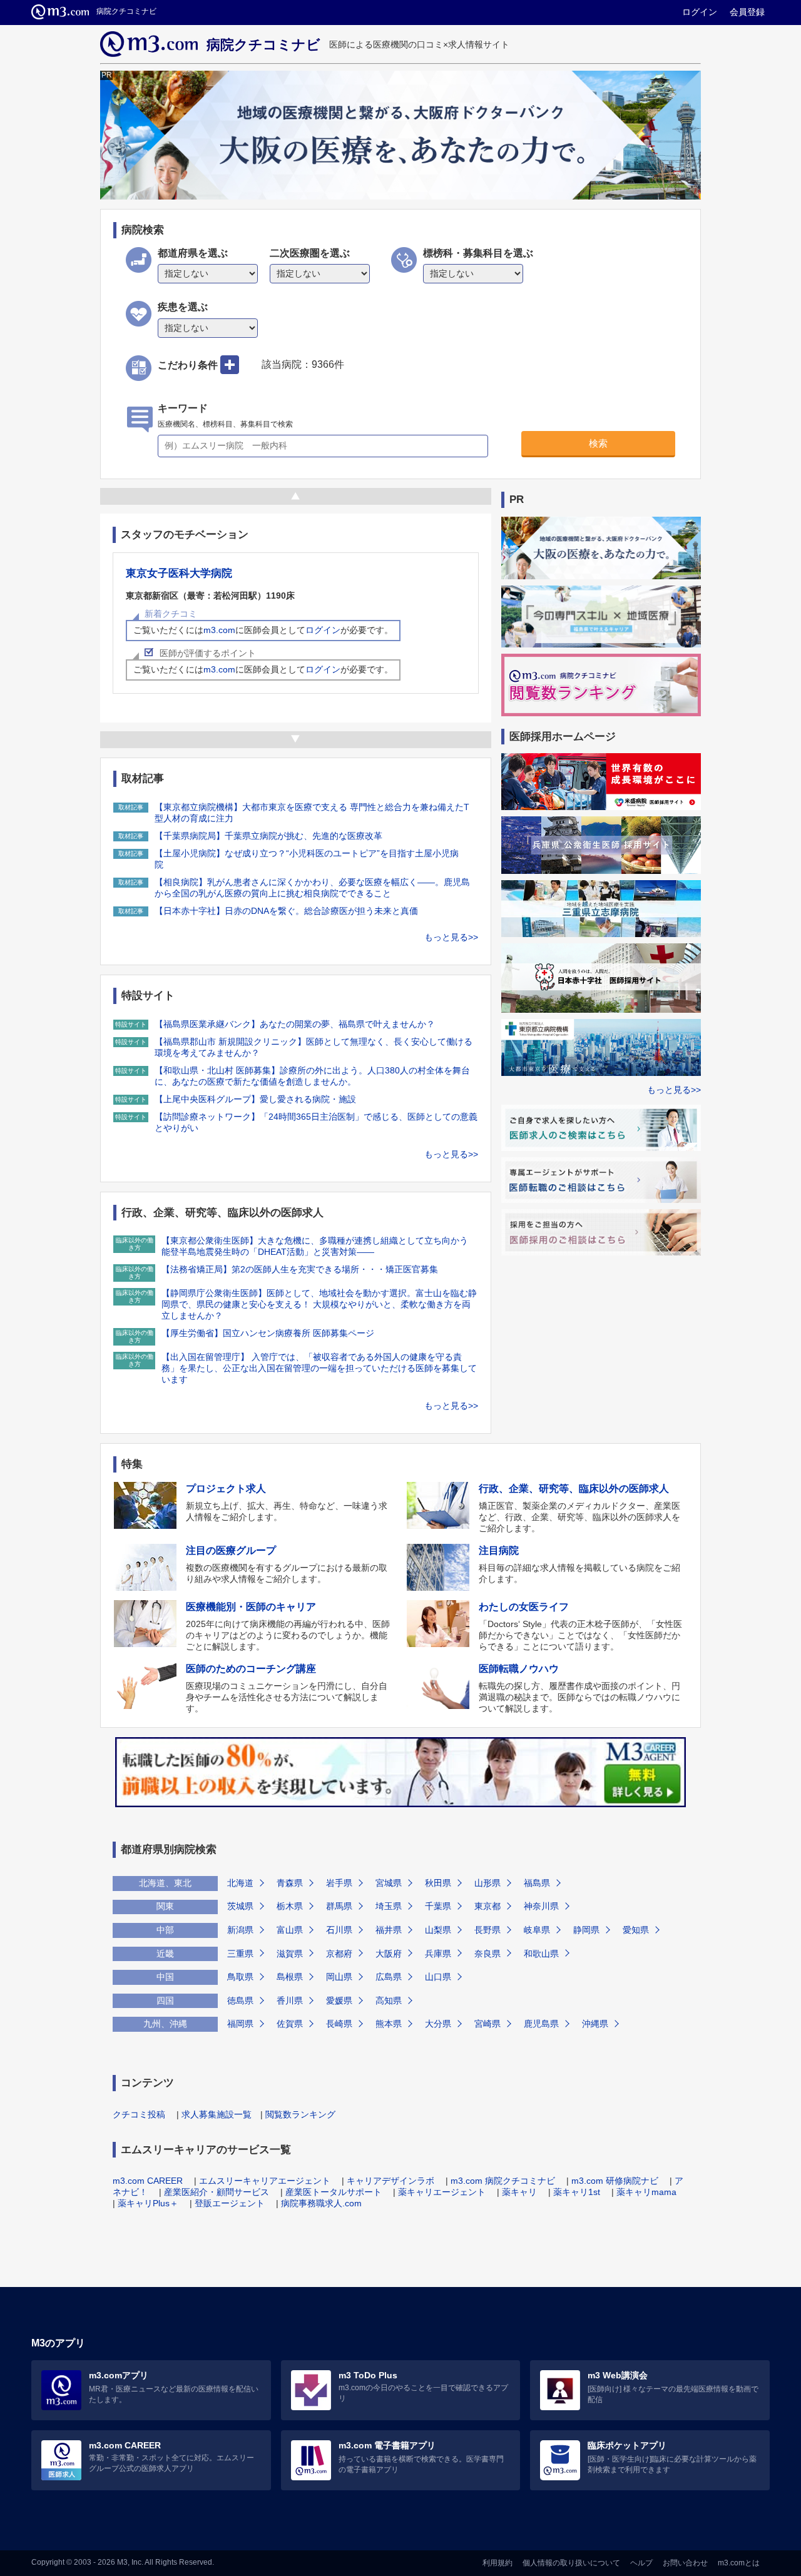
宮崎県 (487, 2024)
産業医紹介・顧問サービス (217, 2192)
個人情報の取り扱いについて (571, 2563)
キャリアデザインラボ (390, 2181)
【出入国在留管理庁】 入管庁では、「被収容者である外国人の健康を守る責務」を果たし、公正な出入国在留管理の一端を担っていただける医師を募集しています (319, 1368)
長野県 (487, 1930)
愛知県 (636, 1930)
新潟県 (240, 1930)
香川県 (290, 2000)
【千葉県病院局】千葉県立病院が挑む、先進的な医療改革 (268, 836)
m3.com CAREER (148, 2181)
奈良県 (487, 1954)
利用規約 (497, 2563)
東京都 (487, 1906)
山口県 (438, 1977)
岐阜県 (537, 1930)
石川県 (339, 1930)
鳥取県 (240, 1977)
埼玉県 (389, 1906)
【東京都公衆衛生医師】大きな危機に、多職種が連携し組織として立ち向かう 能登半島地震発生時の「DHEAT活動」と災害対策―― (315, 1246)
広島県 (389, 1977)
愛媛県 (339, 2000)
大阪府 (389, 1954)
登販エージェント (230, 2203)
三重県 (240, 1954)
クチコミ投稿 (139, 2114)
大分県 (438, 2024)
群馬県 (339, 1906)
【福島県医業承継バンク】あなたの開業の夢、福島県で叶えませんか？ (295, 1024)
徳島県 (240, 2000)
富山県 (290, 1930)
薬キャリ (519, 2192)
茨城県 (240, 1906)
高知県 (389, 2000)
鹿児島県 (541, 2024)
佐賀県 (290, 2024)
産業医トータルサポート (334, 2192)
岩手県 (339, 1883)
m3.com (219, 630)
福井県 (389, 1930)
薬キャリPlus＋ (148, 2203)
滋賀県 (290, 1954)
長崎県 (339, 2024)
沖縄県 (595, 2024)
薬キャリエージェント (442, 2192)
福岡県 (240, 2024)
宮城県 (389, 1883)
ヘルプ (641, 2563)
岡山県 (339, 1977)
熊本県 (389, 2024)
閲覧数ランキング (300, 2114)
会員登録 (747, 12)
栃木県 (290, 1906)
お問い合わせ (685, 2563)
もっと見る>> (451, 937)
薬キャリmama (646, 2192)
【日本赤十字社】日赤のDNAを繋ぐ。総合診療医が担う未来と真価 (286, 911)
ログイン (700, 12)
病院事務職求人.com (321, 2203)
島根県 (290, 1977)
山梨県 (438, 1930)
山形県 (487, 1883)
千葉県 (438, 1906)
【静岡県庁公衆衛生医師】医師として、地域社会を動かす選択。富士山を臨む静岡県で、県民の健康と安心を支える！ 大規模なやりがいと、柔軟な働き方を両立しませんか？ (319, 1304)
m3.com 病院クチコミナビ (503, 2181)
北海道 (240, 1883)
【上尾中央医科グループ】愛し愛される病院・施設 (255, 1099)
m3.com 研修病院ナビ (615, 2181)
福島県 (537, 1883)
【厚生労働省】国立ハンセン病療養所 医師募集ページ (268, 1333)
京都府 (339, 1954)
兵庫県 (438, 1954)
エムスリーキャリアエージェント (265, 2181)
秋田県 (438, 1883)
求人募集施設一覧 (217, 2114)
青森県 (290, 1883)
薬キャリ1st (577, 2192)
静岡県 (586, 1930)
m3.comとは (739, 2563)
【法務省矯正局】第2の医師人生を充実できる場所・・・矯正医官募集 (300, 1269)
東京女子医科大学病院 (179, 573)
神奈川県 (541, 1906)
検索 (598, 443)
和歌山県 (541, 1954)
